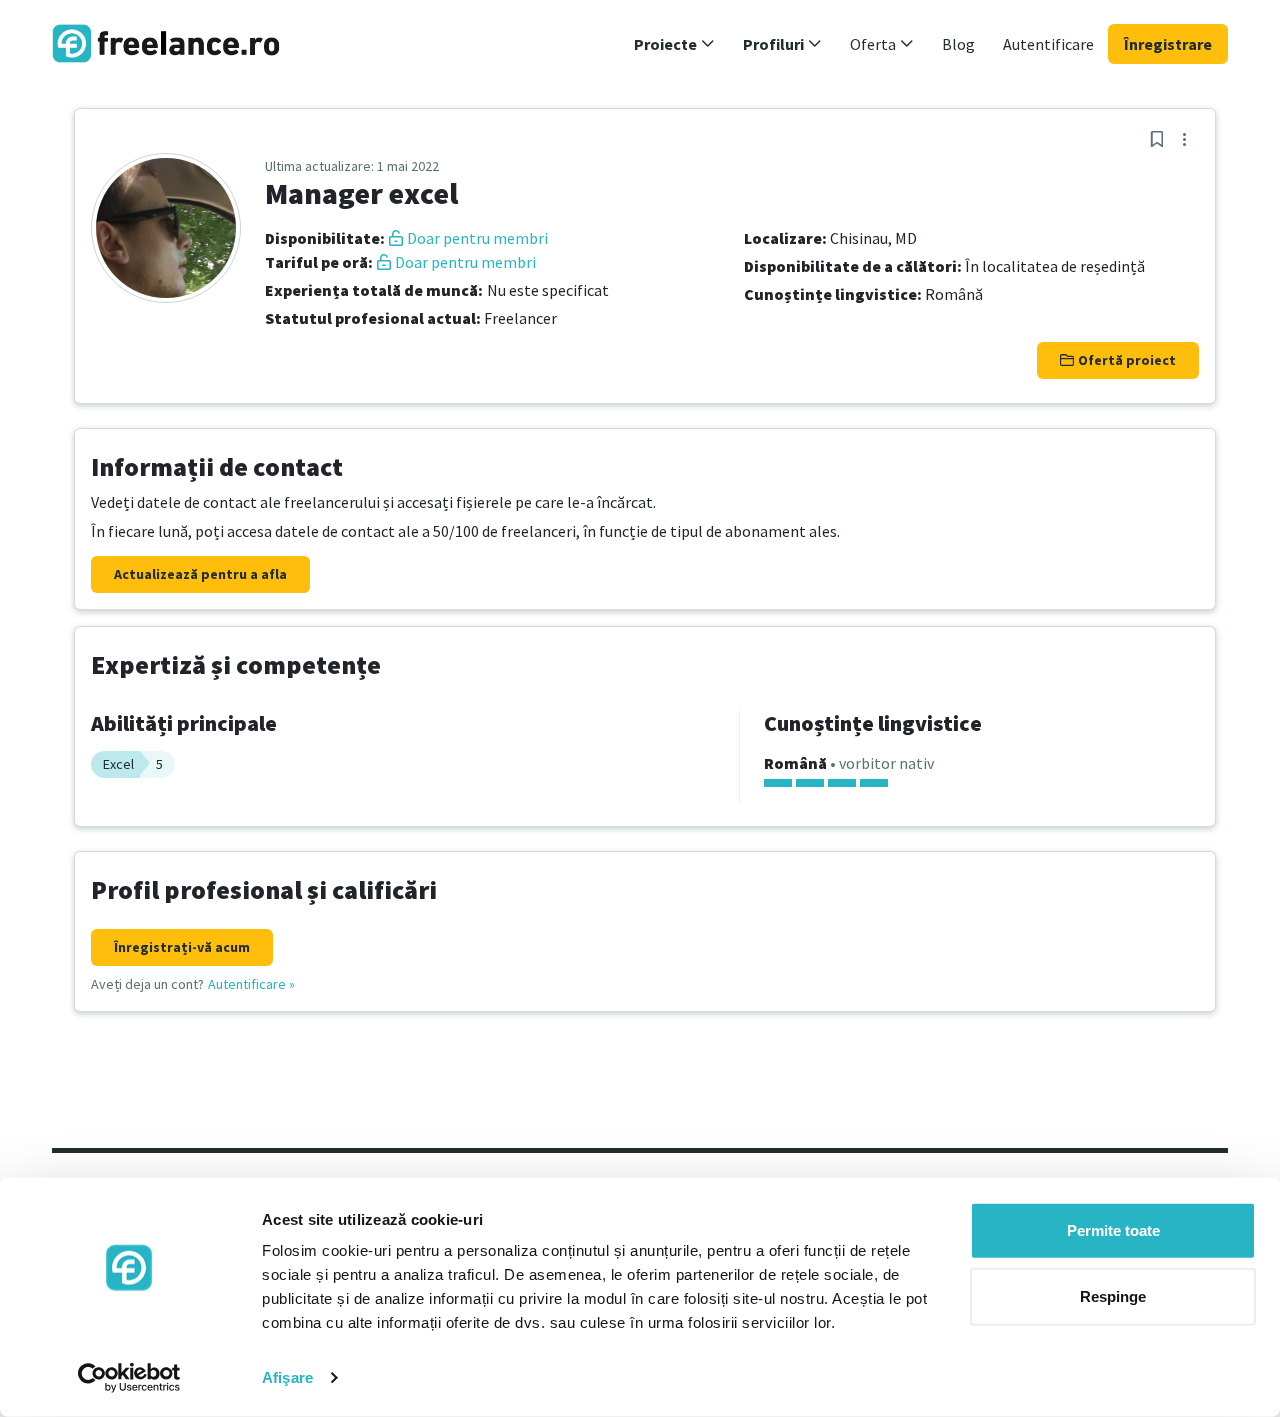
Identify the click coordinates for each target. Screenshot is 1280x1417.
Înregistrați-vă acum (182, 947)
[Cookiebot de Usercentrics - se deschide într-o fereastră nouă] (129, 1378)
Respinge (1113, 1295)
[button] (674, 44)
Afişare (287, 1377)
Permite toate (1113, 1230)
